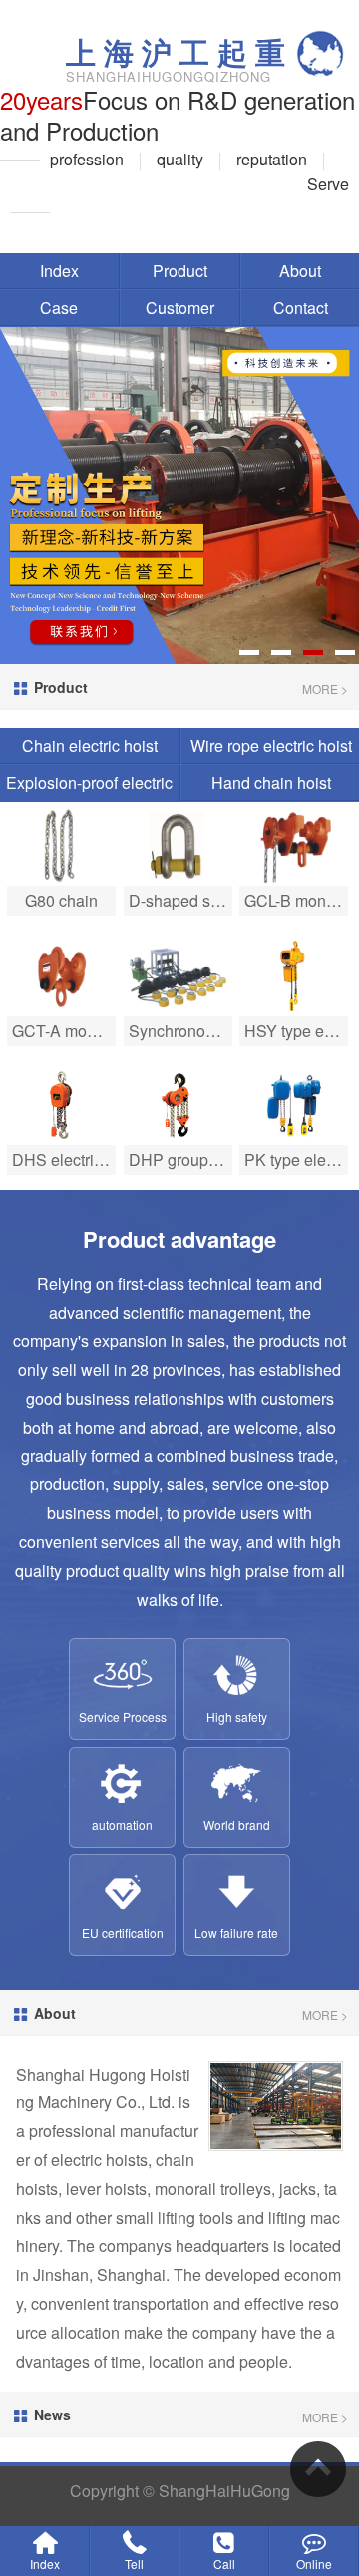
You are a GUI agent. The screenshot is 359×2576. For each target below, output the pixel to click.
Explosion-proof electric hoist (89, 800)
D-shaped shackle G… (180, 901)
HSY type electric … (296, 1030)
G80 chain (61, 901)
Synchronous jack (180, 1030)
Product (180, 271)
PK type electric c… (296, 1160)
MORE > (325, 688)
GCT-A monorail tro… (64, 1030)
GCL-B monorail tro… (296, 901)
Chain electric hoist (90, 745)
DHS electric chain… (64, 1160)
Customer (180, 308)
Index (59, 271)
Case (59, 308)
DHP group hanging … (180, 1160)
